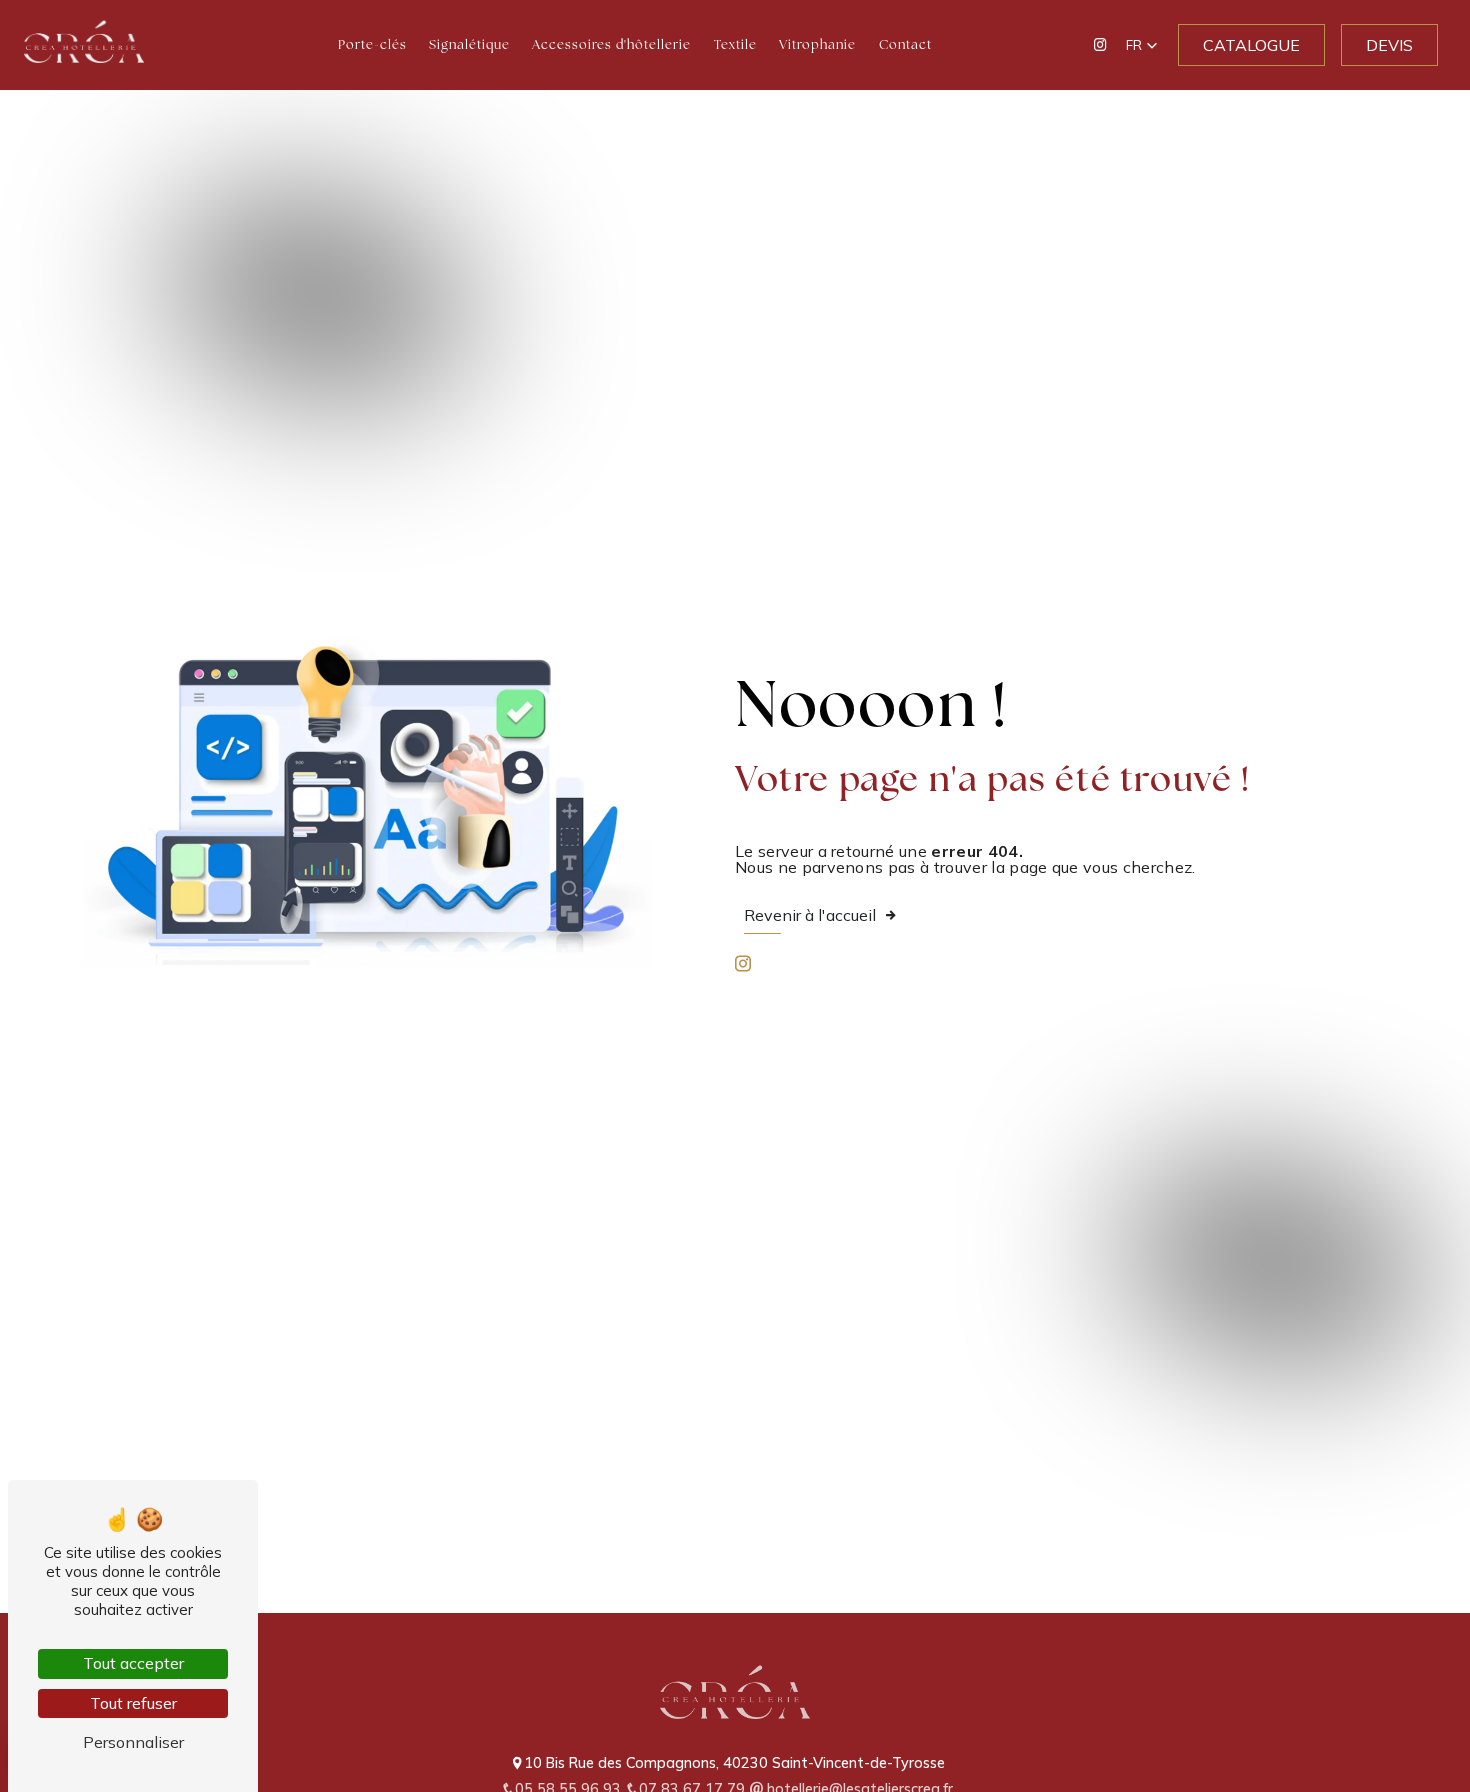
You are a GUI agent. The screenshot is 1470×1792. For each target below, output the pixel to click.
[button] (1142, 45)
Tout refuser (133, 1703)
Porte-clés (372, 44)
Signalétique (469, 44)
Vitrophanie (817, 44)
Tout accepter (133, 1663)
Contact (905, 44)
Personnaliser (133, 1742)
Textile (735, 44)
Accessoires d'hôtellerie (611, 44)
